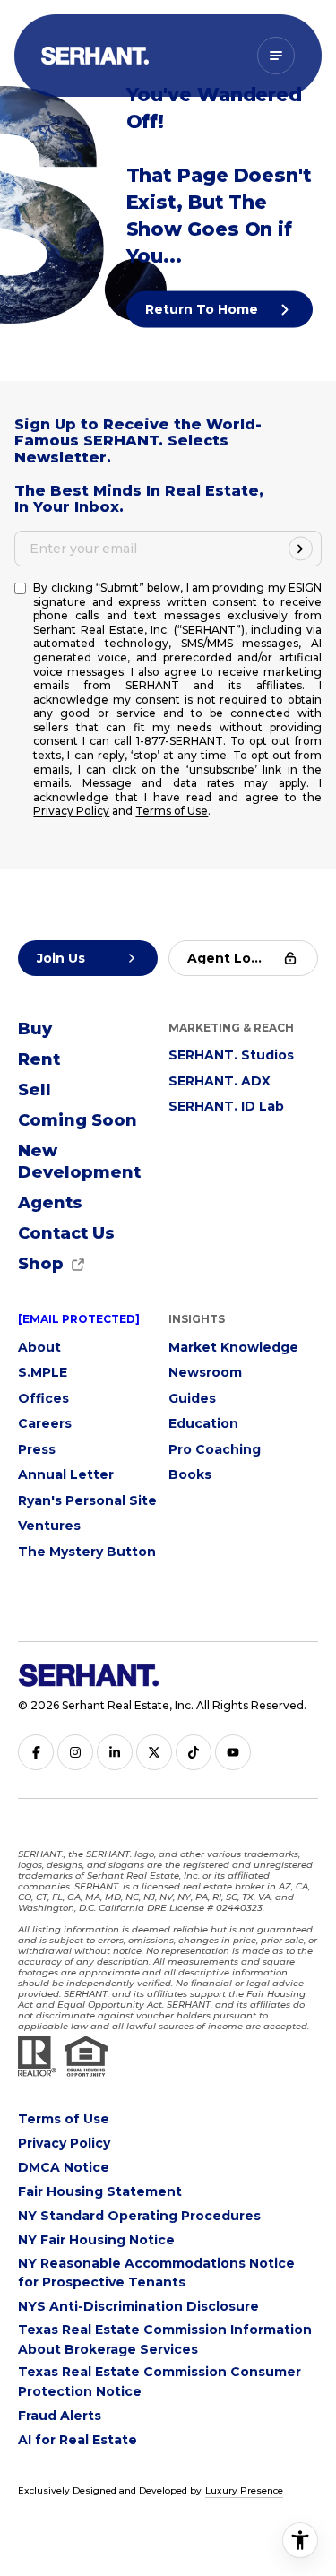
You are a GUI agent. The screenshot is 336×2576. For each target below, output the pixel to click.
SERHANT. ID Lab (226, 1106)
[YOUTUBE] (233, 1752)
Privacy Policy (71, 811)
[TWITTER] (154, 1752)
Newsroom (205, 1372)
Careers (45, 1423)
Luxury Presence (244, 2490)
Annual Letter (66, 1474)
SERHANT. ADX (220, 1081)
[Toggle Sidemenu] (276, 56)
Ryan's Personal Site (87, 1500)
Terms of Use (172, 811)
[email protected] (79, 1319)
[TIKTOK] (194, 1752)
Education (203, 1423)
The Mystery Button (87, 1552)
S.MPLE (43, 1372)
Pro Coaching (215, 1449)
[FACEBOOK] (36, 1752)
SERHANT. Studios (231, 1055)
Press (37, 1449)
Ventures (49, 1526)
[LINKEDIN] (115, 1752)
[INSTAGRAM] (75, 1752)
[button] (66, 1234)
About (39, 1347)
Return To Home (203, 309)
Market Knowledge (233, 1347)
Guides (192, 1398)
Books (190, 1474)
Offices (43, 1398)
